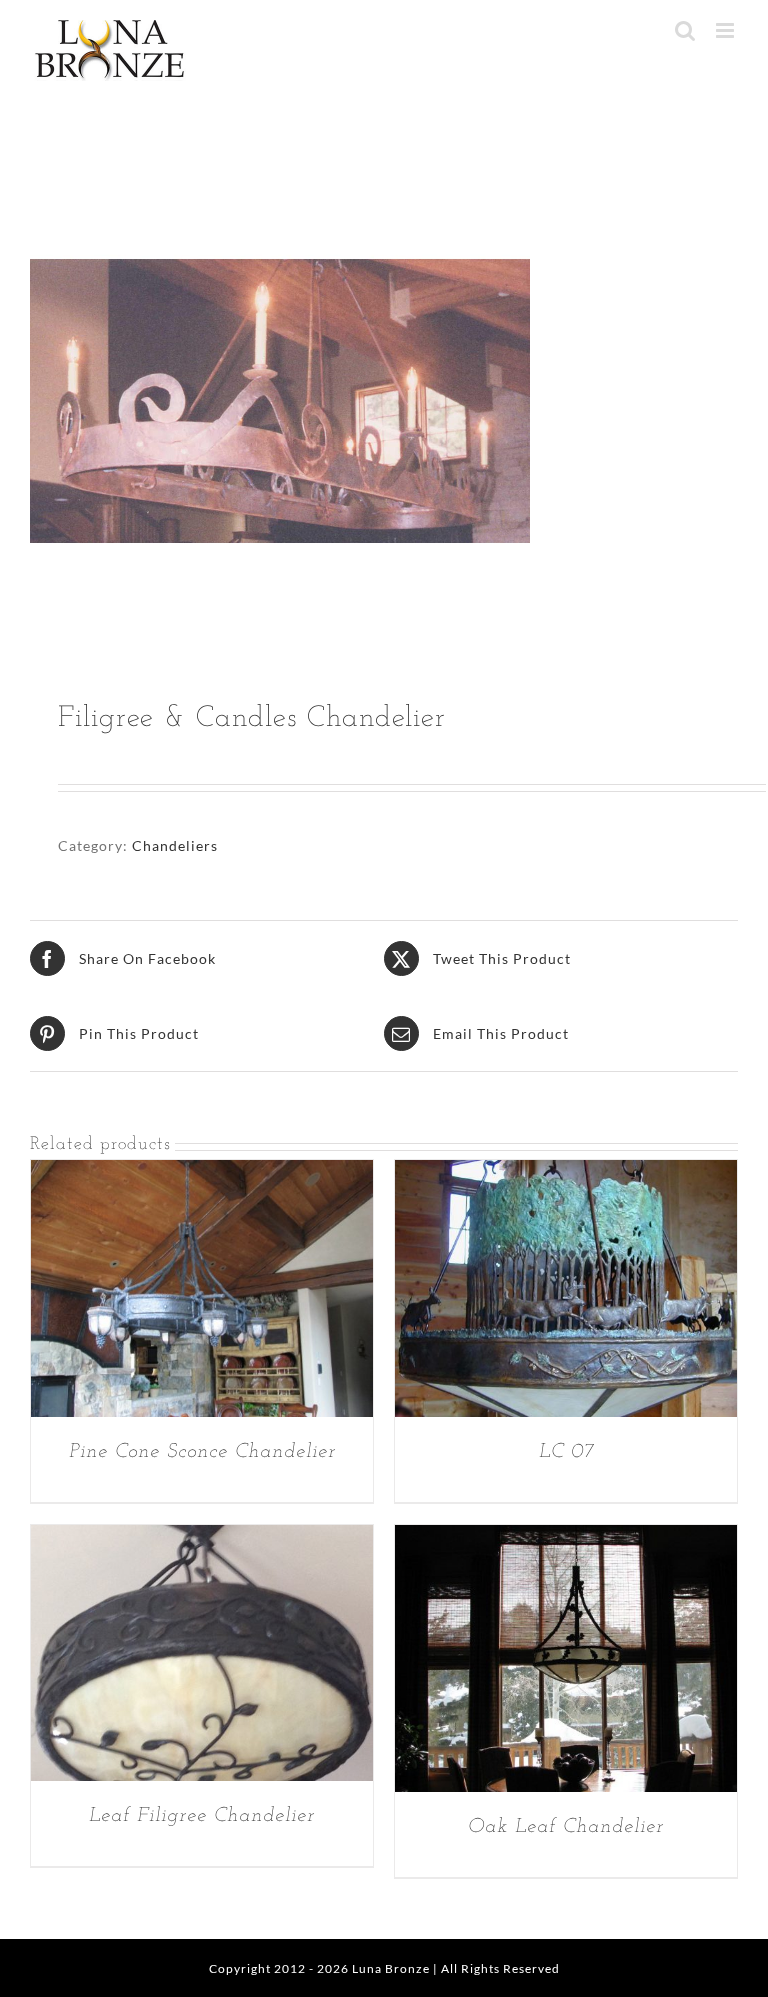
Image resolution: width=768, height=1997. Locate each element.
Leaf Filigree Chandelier (202, 1816)
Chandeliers (175, 845)
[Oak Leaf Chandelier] (566, 1538)
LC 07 (566, 1452)
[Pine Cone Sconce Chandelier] (202, 1173)
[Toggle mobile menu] (727, 30)
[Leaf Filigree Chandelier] (202, 1538)
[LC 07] (566, 1173)
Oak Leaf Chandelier (566, 1827)
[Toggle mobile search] (685, 30)
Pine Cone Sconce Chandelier (202, 1452)
